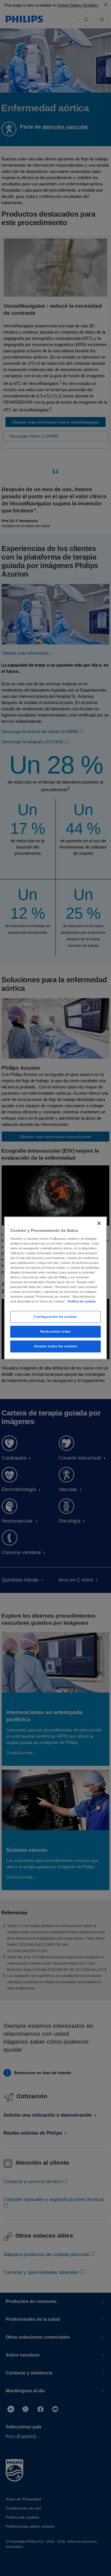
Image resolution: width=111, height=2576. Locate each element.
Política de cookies (82, 1301)
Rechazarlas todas (56, 1331)
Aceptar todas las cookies (55, 1346)
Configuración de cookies (55, 1317)
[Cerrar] (99, 1223)
